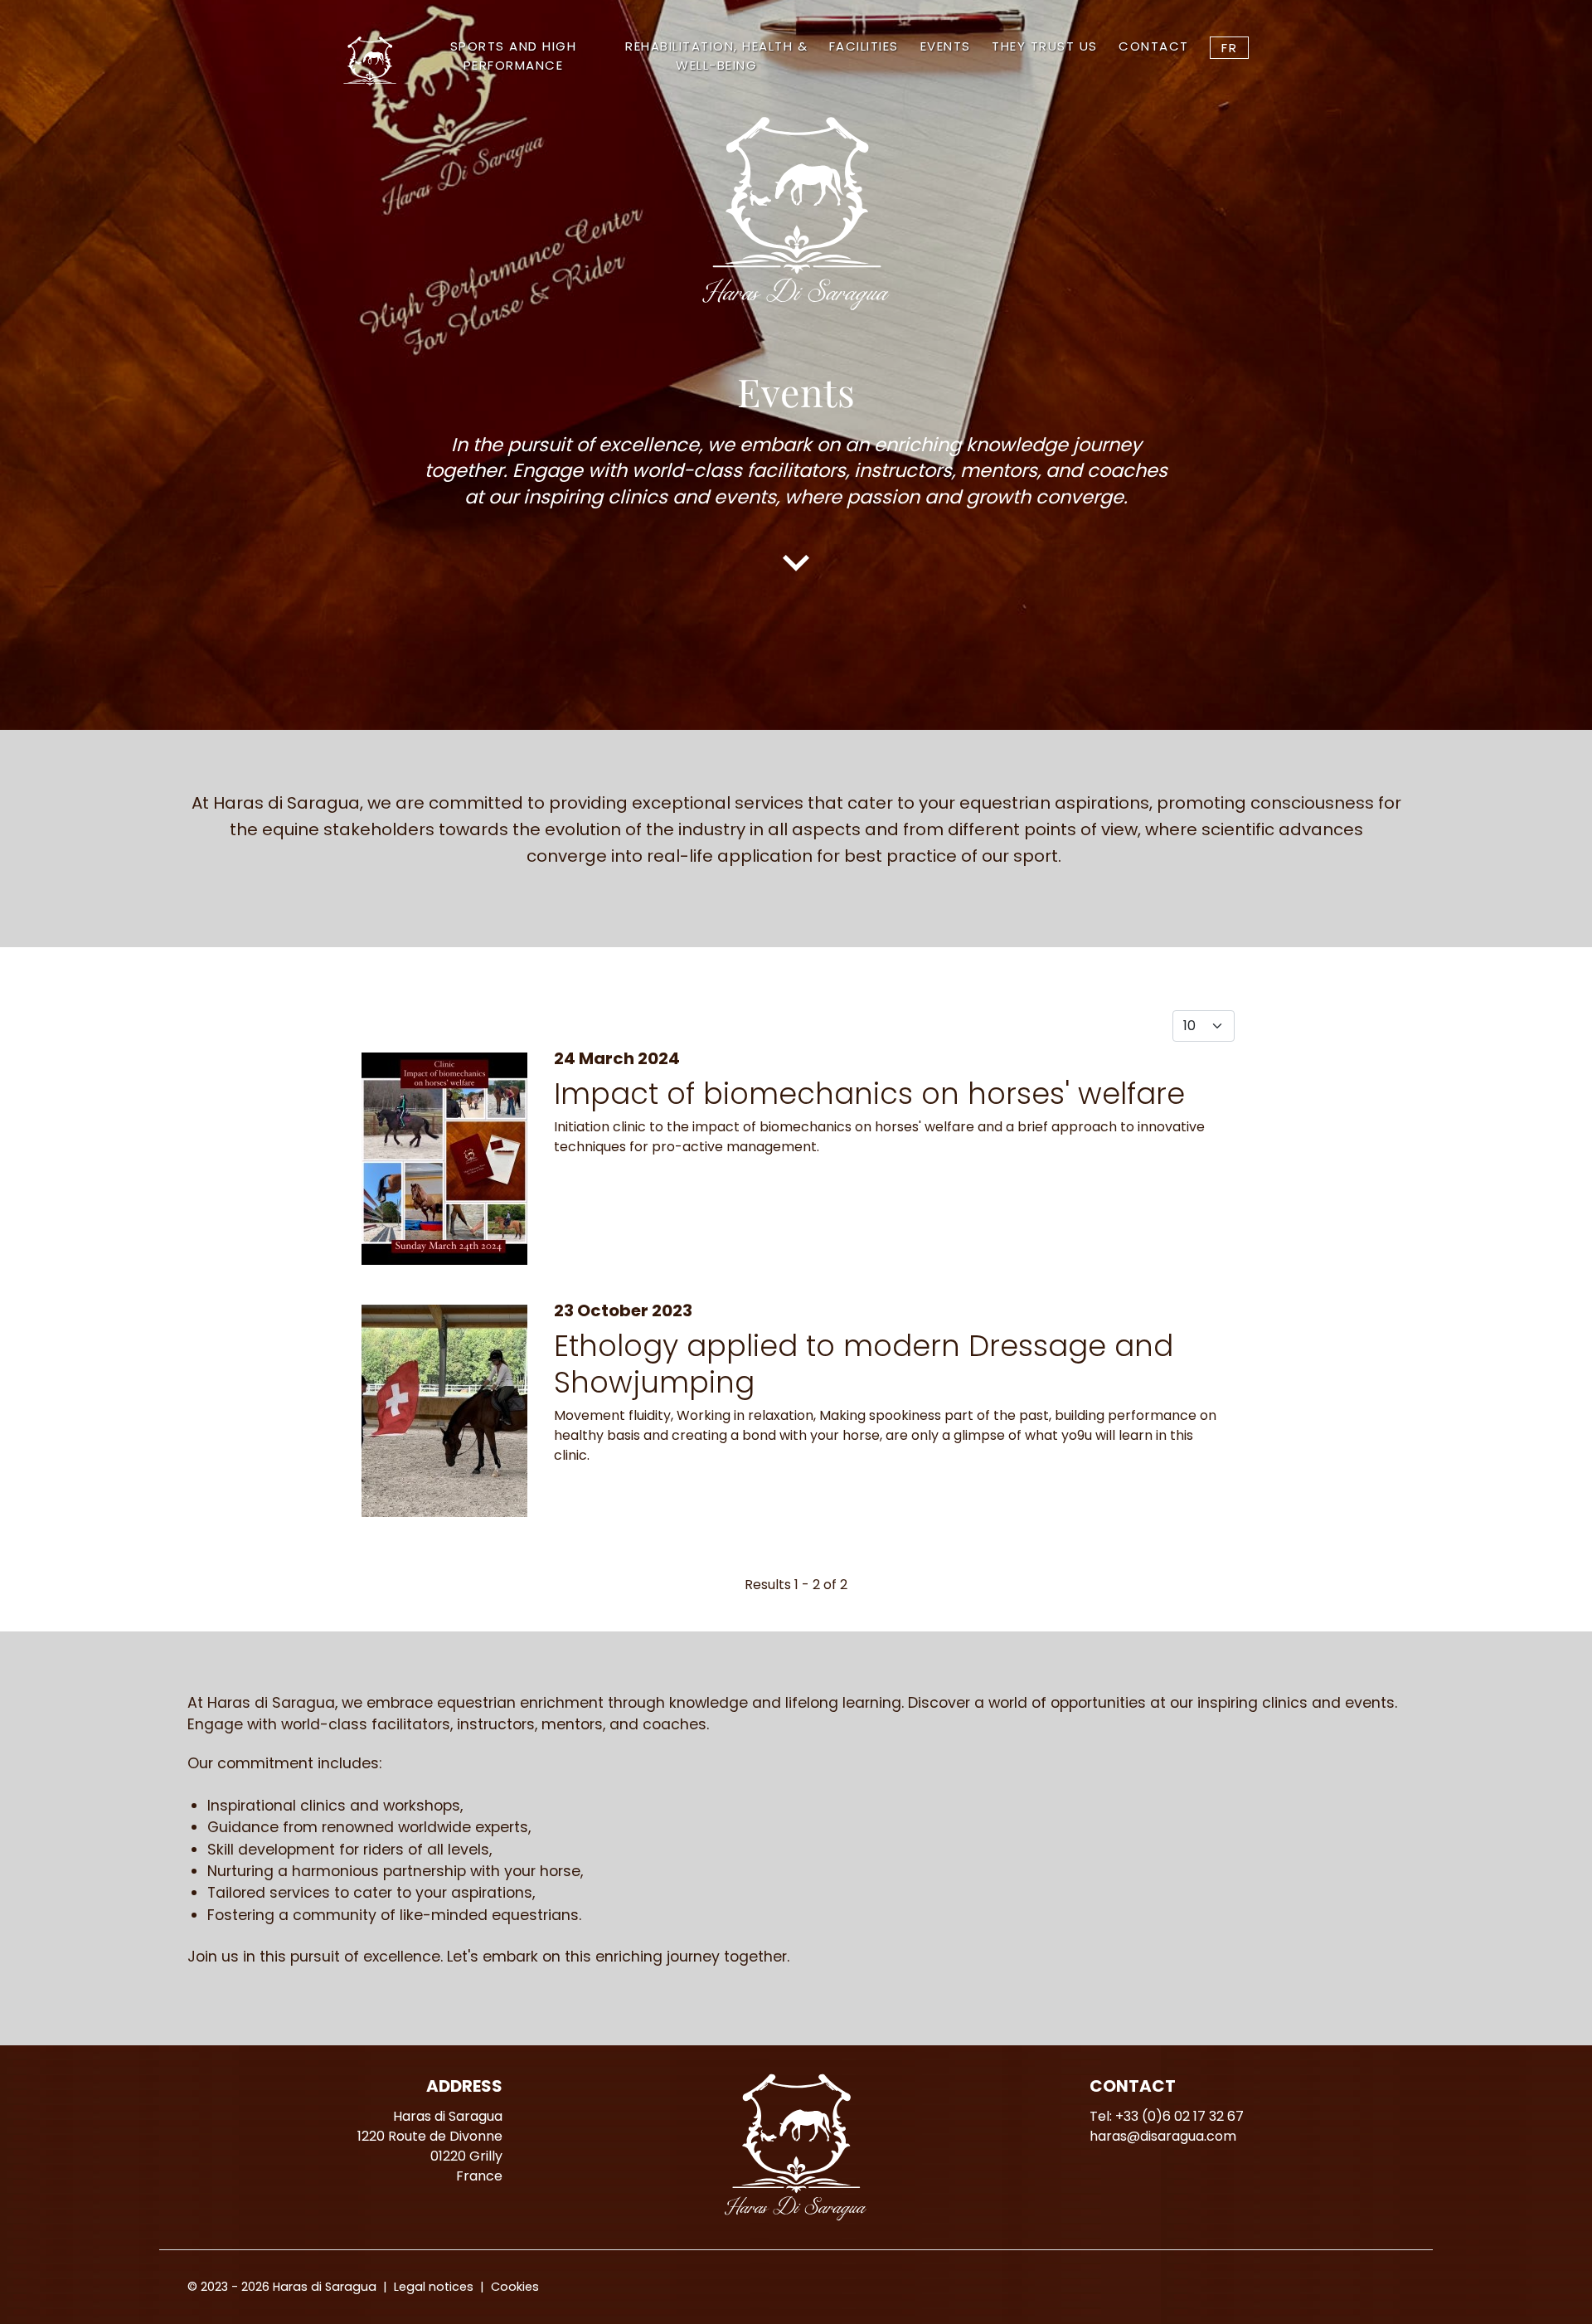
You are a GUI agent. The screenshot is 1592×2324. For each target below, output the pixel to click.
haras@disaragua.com (1163, 2136)
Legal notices (434, 2287)
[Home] (372, 61)
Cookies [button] (515, 2287)
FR (1229, 48)
